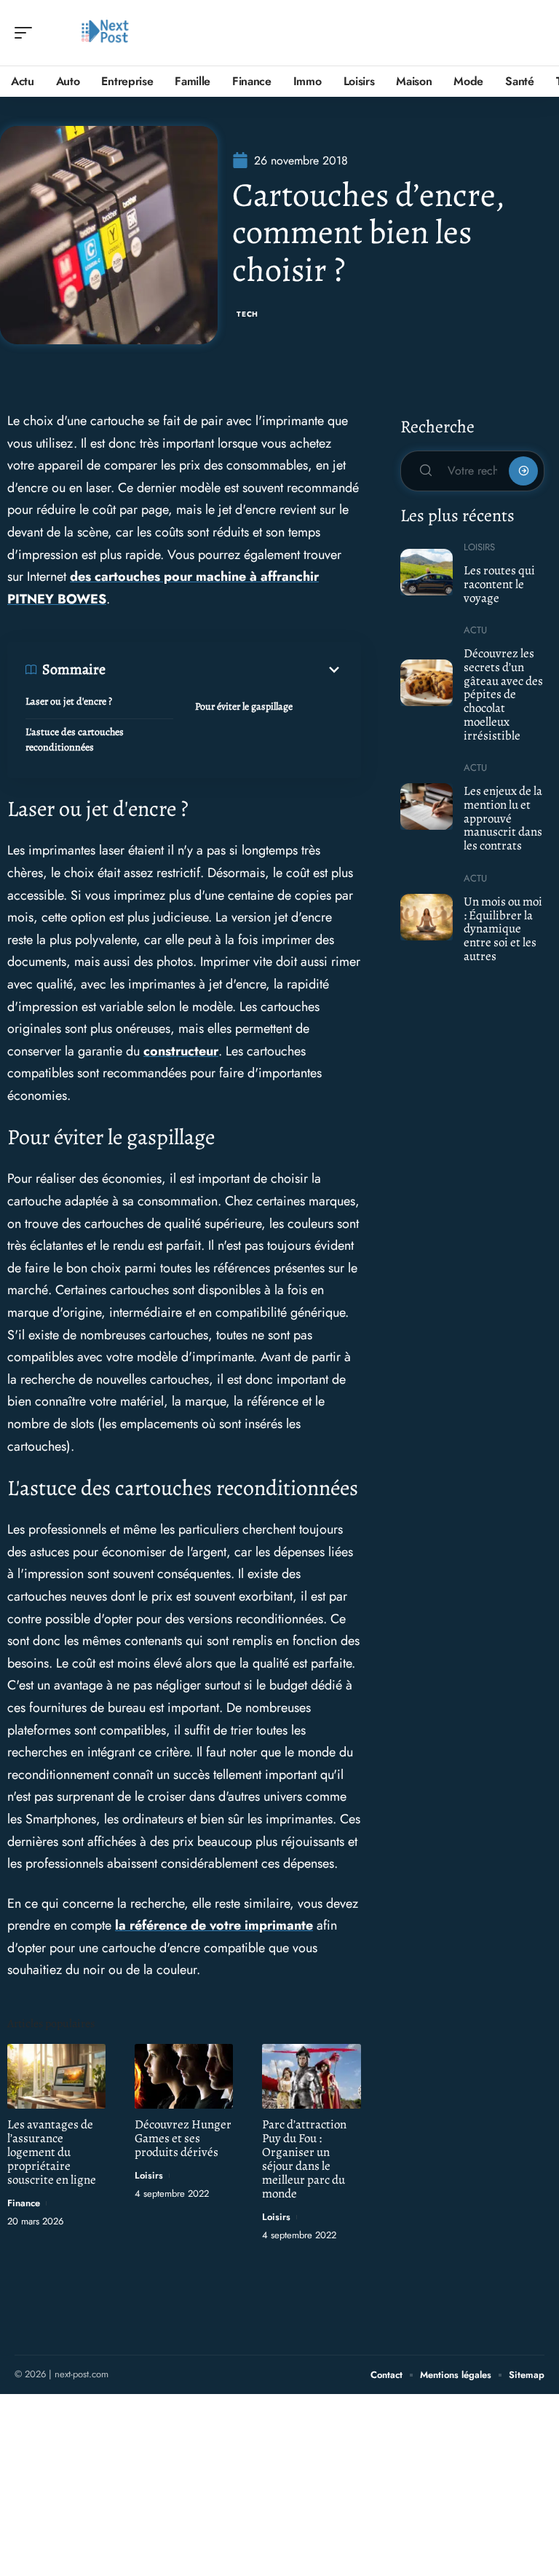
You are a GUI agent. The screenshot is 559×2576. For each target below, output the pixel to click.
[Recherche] (534, 33)
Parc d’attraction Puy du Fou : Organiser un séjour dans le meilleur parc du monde (304, 2159)
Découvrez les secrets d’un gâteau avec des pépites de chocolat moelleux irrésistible (503, 694)
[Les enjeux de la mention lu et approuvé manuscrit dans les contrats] (427, 807)
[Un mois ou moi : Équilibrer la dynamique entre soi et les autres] (427, 917)
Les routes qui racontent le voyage (499, 584)
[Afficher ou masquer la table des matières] (224, 670)
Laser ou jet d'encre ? (69, 701)
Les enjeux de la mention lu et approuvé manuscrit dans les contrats (503, 818)
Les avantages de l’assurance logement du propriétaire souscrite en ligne (52, 2152)
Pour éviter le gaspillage (244, 706)
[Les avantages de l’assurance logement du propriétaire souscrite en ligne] (56, 2076)
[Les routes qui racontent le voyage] (427, 572)
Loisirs (149, 2175)
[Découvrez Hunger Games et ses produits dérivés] (184, 2076)
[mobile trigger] (27, 33)
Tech (247, 314)
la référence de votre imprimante (214, 1925)
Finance (24, 2203)
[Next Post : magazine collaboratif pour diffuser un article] (105, 33)
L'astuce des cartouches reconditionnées (75, 740)
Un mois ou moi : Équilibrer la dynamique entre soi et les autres (503, 929)
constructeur (181, 1051)
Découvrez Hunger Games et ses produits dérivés (183, 2138)
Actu (475, 630)
